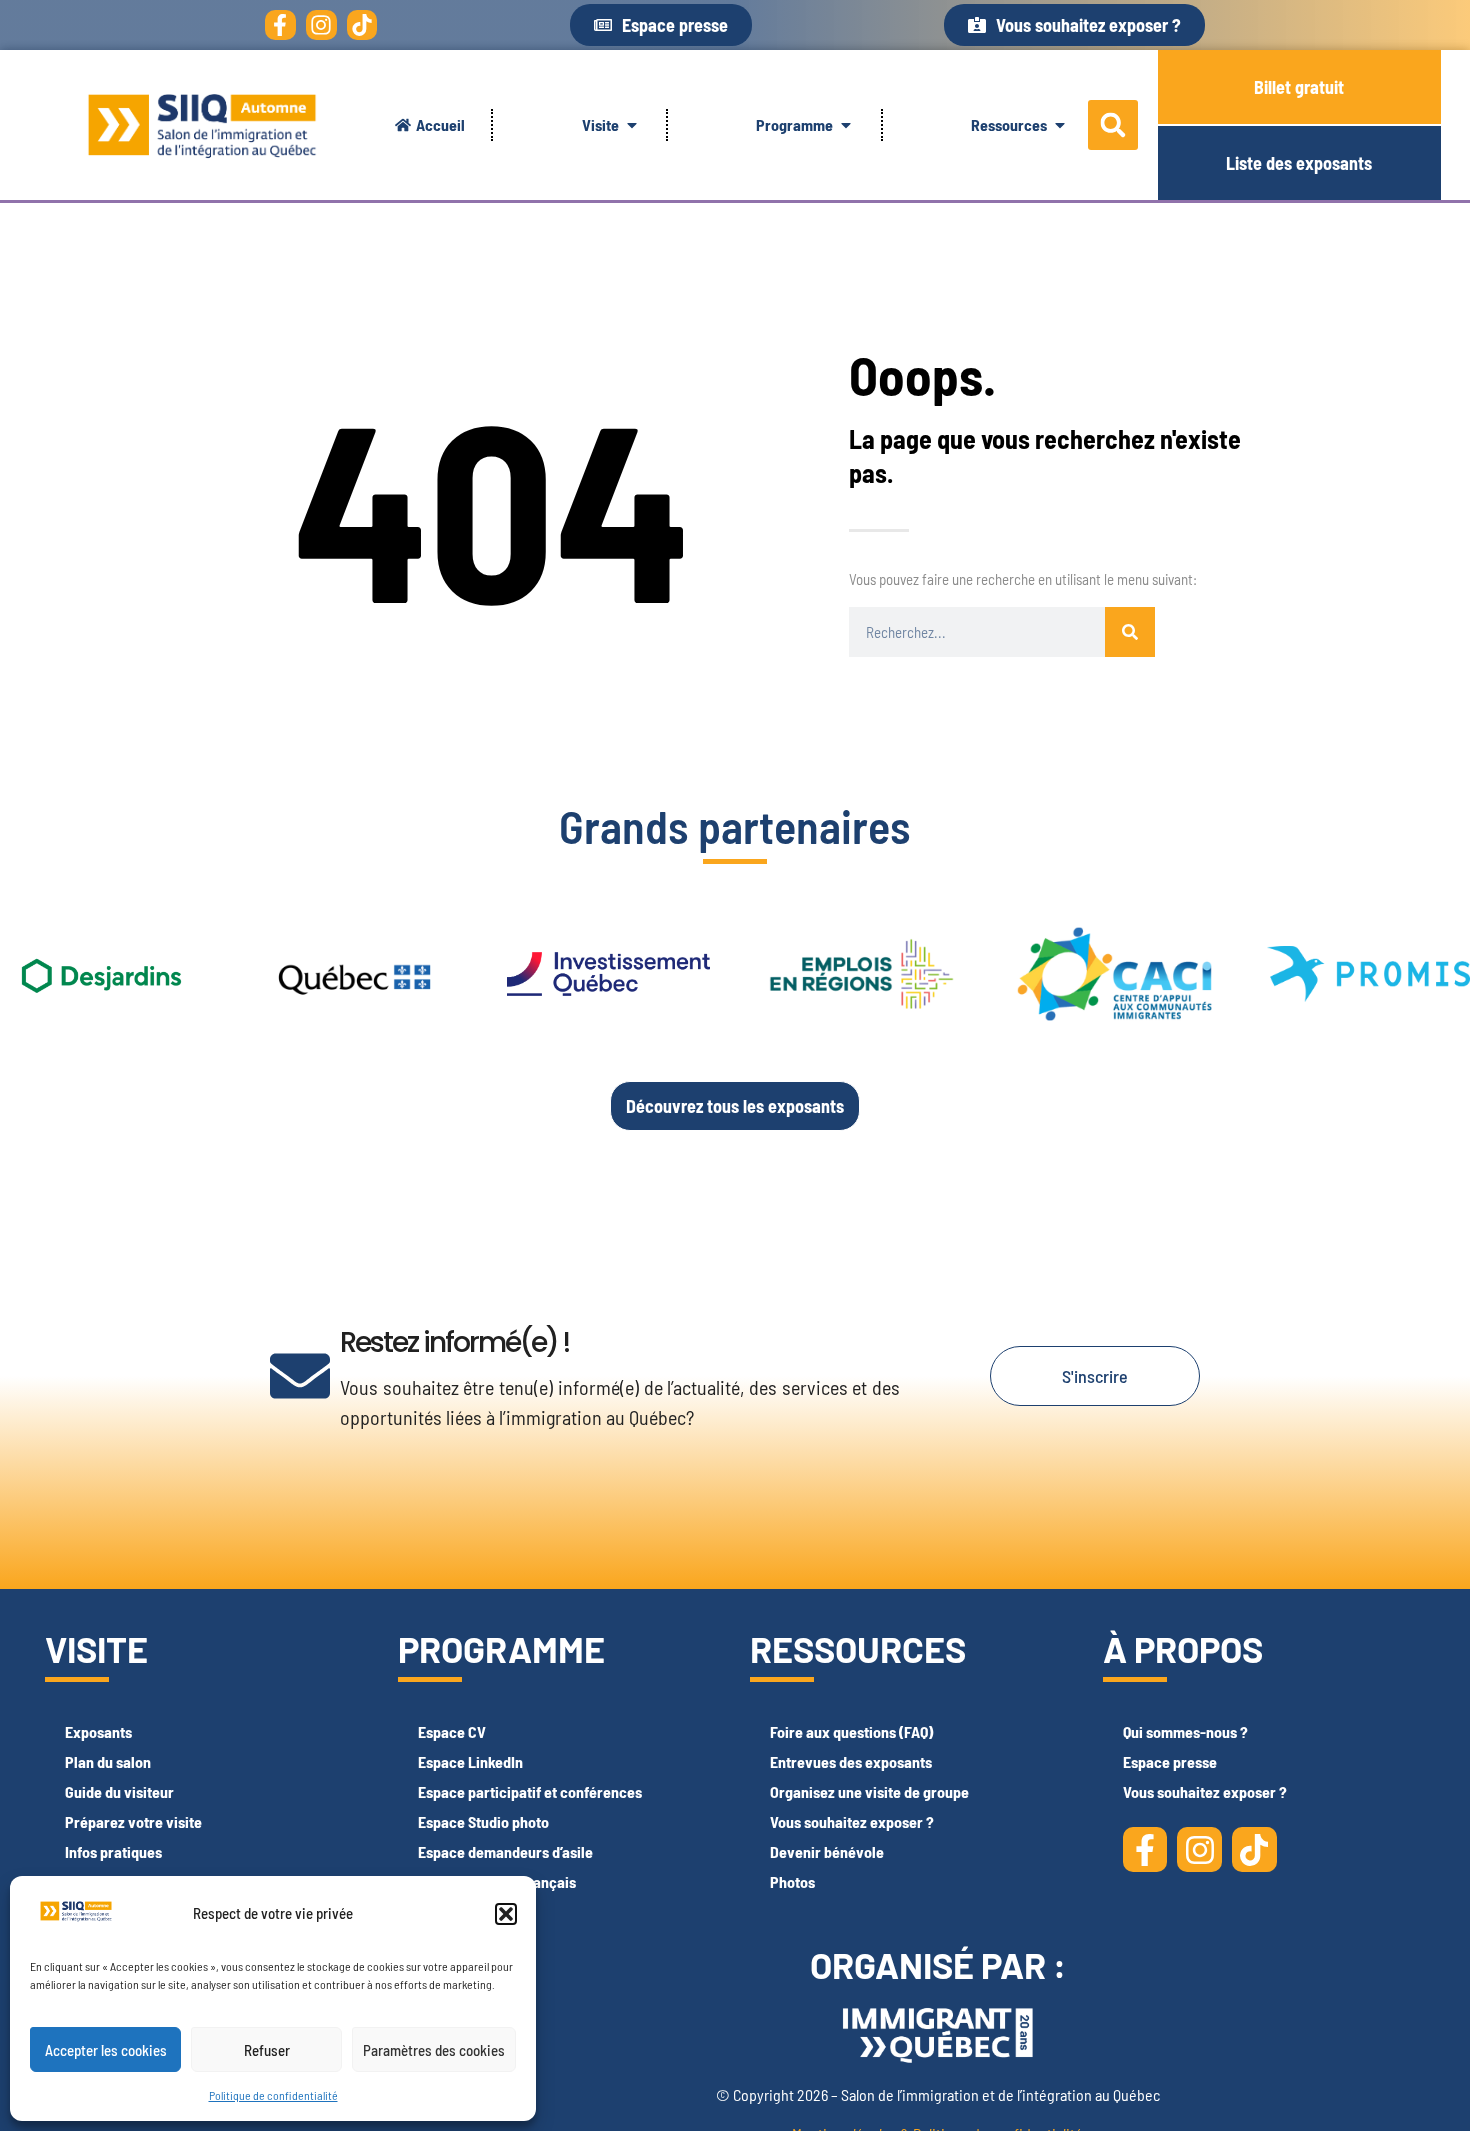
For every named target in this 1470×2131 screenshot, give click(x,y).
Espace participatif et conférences (530, 1791)
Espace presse (1170, 1761)
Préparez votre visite (133, 1821)
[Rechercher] (1130, 632)
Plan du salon (108, 1761)
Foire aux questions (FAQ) (851, 1731)
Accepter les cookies (106, 2050)
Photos (792, 1881)
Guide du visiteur (119, 1791)
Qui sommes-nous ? (1185, 1731)
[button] (506, 1914)
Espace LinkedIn (470, 1761)
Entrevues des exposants (851, 1761)
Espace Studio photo (483, 1821)
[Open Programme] (846, 125)
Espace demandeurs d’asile (505, 1851)
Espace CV (452, 1731)
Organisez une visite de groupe (869, 1791)
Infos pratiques (113, 1851)
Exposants (98, 1731)
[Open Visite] (632, 125)
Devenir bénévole (827, 1851)
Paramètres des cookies (434, 2050)
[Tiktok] (362, 25)
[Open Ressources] (1060, 125)
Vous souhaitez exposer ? (852, 1821)
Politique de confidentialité (273, 2095)
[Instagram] (321, 25)
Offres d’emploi (466, 1911)
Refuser (267, 2050)
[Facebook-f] (280, 25)
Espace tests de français (497, 1881)
